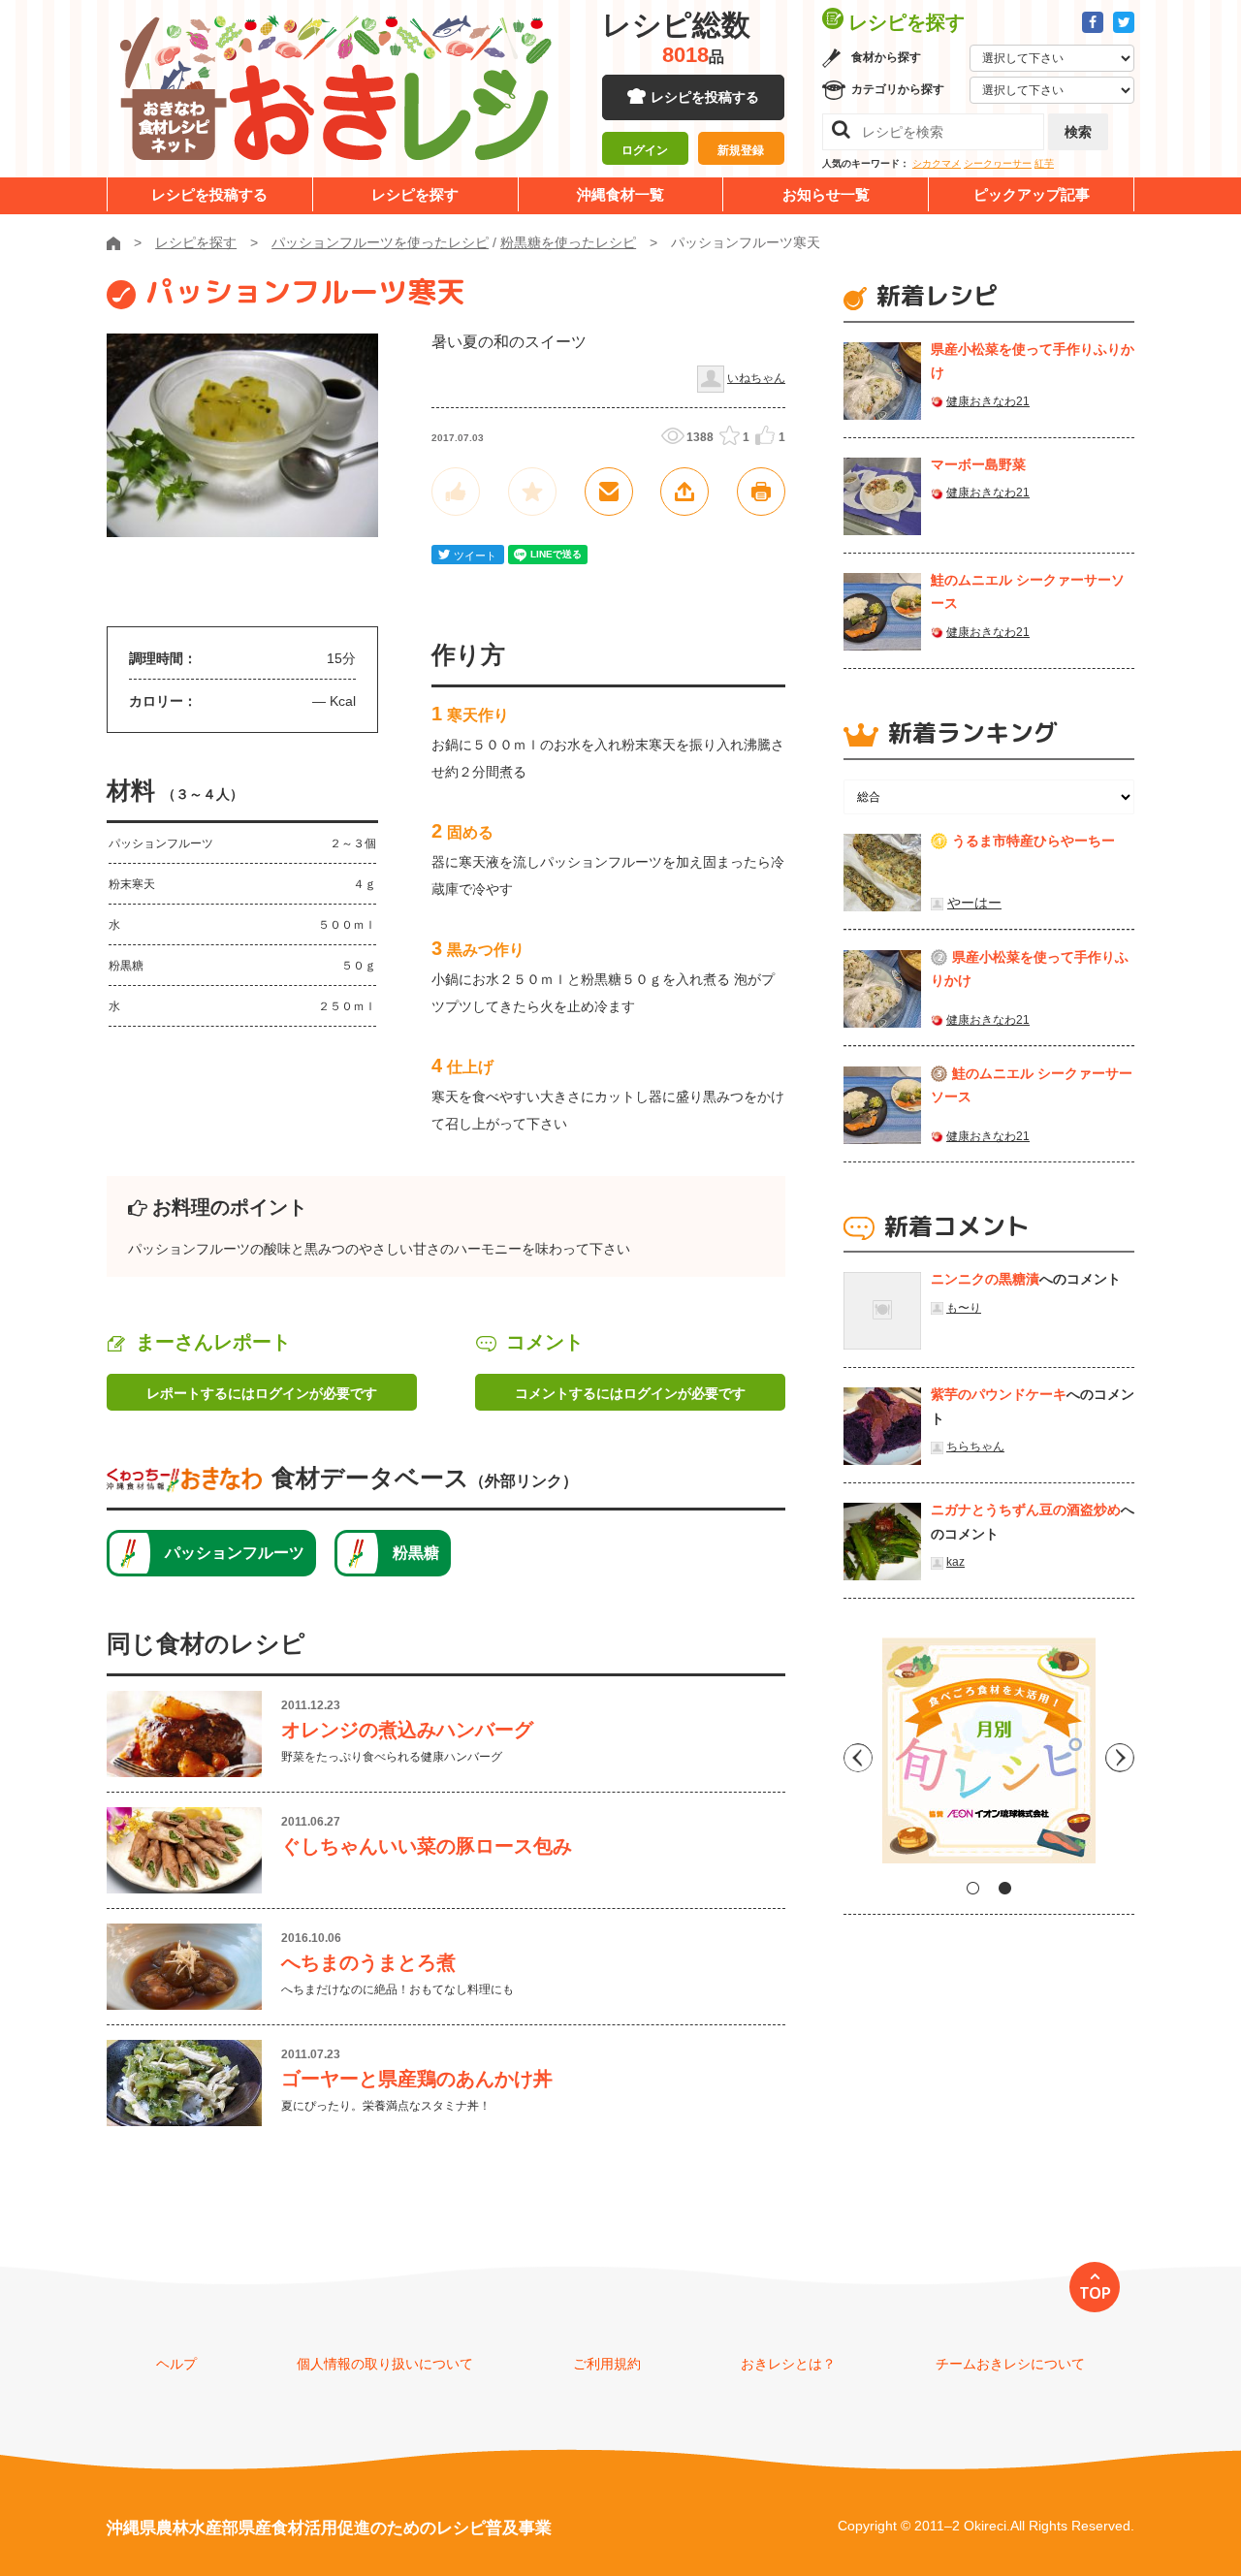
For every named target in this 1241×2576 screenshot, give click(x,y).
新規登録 (741, 150)
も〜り (964, 1308)
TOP (1095, 2293)
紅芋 (1044, 163)
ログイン (645, 150)
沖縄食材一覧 (620, 194)
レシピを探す (415, 194)
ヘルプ (176, 2364)
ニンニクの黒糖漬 (985, 1279)
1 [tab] (973, 1888)
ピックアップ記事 (1032, 194)
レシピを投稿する (705, 97)
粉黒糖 (416, 1553)
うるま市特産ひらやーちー (1034, 841)
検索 (1078, 132)
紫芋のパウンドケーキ (999, 1394)
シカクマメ (937, 163)
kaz (955, 1562)
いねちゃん (756, 378)
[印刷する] (761, 492)
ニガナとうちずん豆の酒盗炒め (1026, 1510)
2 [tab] (1005, 1888)
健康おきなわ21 (988, 401)
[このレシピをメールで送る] (609, 492)
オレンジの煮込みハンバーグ (407, 1730)
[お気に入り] (532, 492)
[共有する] (684, 492)
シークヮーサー (998, 163)
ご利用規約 (607, 2364)
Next (1120, 1758)
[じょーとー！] (456, 492)
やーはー (974, 903)
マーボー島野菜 (978, 464)
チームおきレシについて (1010, 2364)
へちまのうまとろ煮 (368, 1962)
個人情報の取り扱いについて (385, 2364)
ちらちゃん (975, 1447)
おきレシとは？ (788, 2364)
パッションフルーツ (235, 1553)
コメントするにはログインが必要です (630, 1393)
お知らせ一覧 (826, 194)
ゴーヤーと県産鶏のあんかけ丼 (417, 2079)
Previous (858, 1758)
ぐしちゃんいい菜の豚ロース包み (427, 1846)
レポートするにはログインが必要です (262, 1393)
